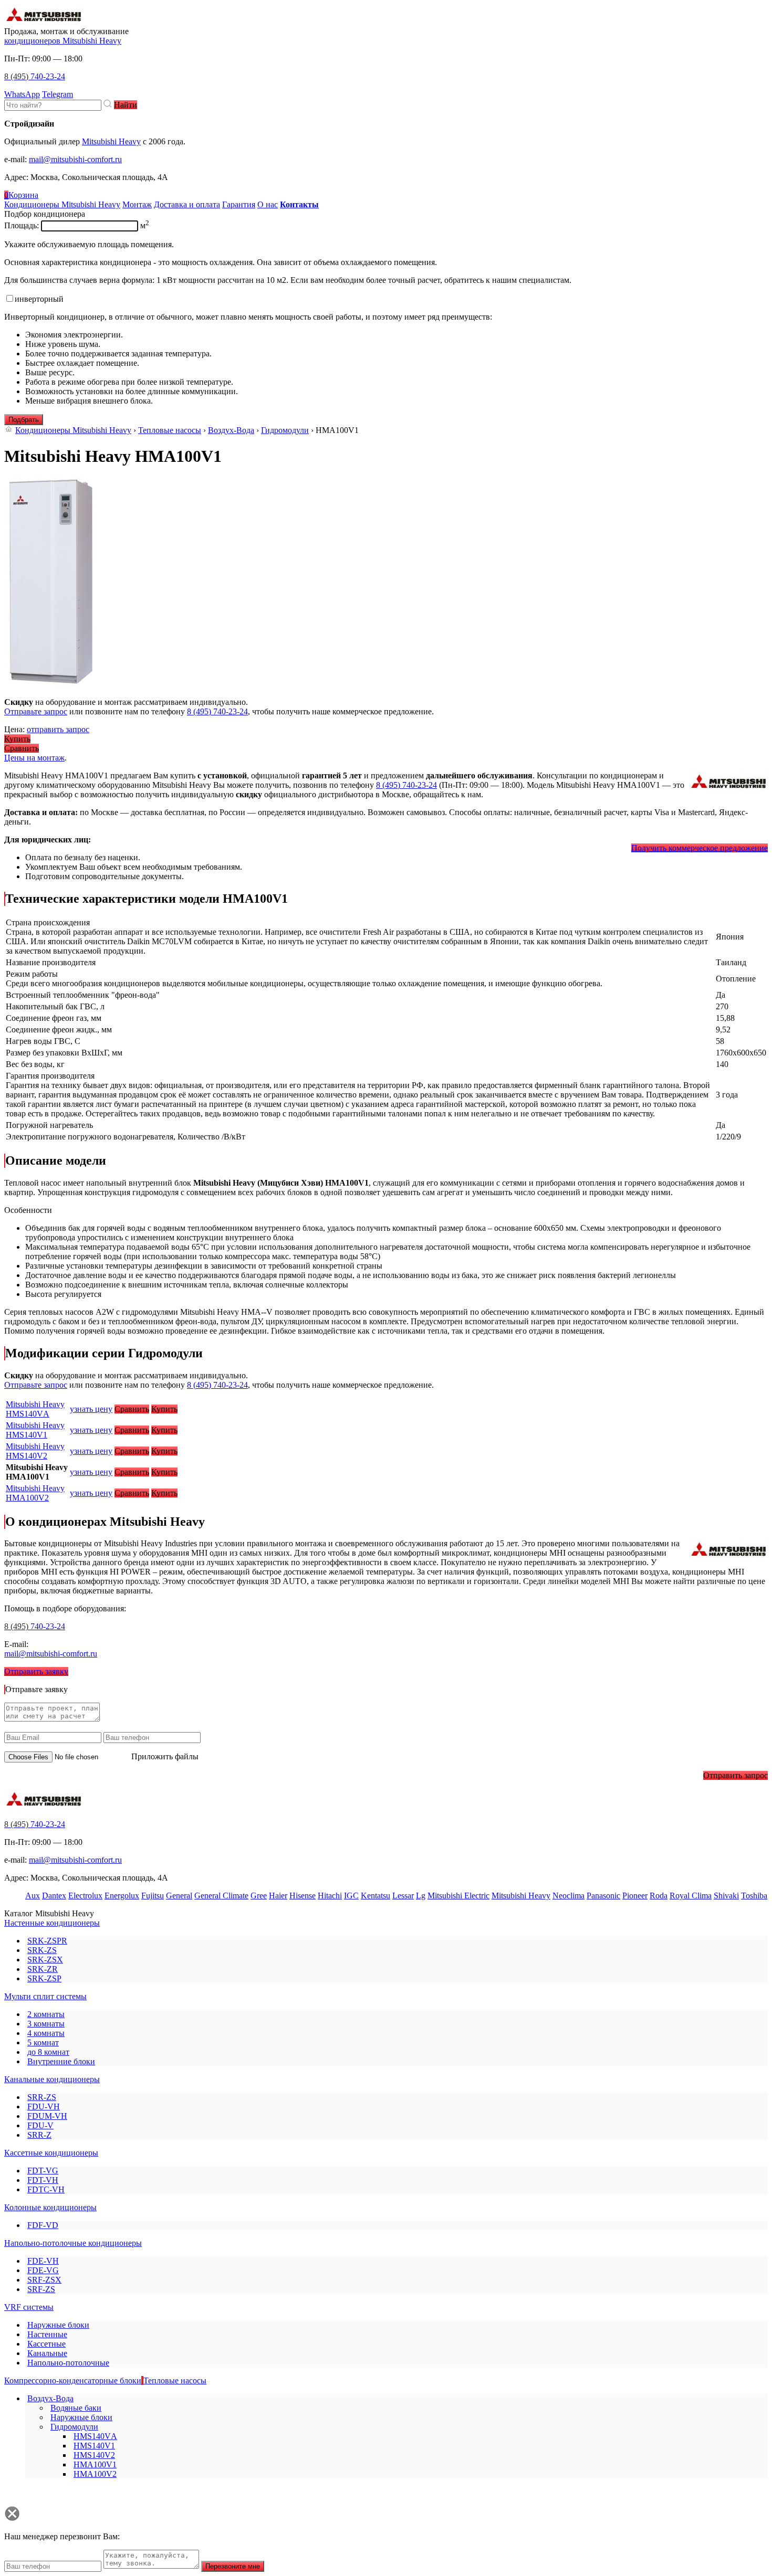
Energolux (122, 1896)
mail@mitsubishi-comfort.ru (75, 159)
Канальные (47, 2353)
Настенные (47, 2334)
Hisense (302, 1896)
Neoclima (568, 1896)
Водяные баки (76, 2408)
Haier (278, 1896)
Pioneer (635, 1896)
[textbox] (53, 105)
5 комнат (43, 2042)
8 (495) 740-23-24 (217, 711)
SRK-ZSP (44, 1978)
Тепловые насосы (170, 430)
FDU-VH (44, 2107)
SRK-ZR (43, 1969)
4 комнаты (46, 2033)
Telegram (58, 94)
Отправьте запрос (36, 711)
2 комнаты (46, 2014)
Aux (33, 1896)
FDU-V (40, 2125)
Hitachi (330, 1896)
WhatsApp (22, 94)
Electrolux (85, 1896)
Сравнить (22, 748)
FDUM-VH (47, 2116)
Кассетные (46, 2344)
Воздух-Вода (231, 430)
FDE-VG (43, 2270)
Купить (17, 739)
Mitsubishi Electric (458, 1896)
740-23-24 (35, 76)
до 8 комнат (48, 2052)
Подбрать (24, 420)
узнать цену (91, 1409)
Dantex (54, 1896)
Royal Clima (691, 1896)
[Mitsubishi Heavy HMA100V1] (51, 684)
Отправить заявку (36, 1671)
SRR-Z (39, 2135)
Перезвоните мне (233, 2566)
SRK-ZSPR (47, 1941)
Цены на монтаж (34, 758)
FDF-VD (43, 2225)
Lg (421, 1896)
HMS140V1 (35, 1430)
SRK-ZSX (45, 1960)
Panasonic (603, 1896)
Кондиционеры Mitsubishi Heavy (73, 430)
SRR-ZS (42, 2097)
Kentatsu (375, 1896)
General (179, 1896)
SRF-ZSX (44, 2280)
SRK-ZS (42, 1950)
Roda (659, 1896)
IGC (351, 1896)
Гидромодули (285, 430)
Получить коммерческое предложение (700, 848)
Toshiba (754, 1896)
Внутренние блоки (61, 2061)
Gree (259, 1896)
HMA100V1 (95, 2464)
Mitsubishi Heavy (111, 141)
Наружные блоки (58, 2325)
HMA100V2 (35, 1493)
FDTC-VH (46, 2189)
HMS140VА (35, 1409)
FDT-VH (43, 2180)
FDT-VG (43, 2171)
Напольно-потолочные (68, 2363)
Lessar (403, 1896)
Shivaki (726, 1896)
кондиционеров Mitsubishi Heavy (63, 41)
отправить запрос (58, 729)
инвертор (39, 299)
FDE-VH (43, 2261)
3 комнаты (46, 2024)
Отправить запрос (736, 1775)
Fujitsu (153, 1896)
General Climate (221, 1896)
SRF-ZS (41, 2289)
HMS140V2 (35, 1451)
